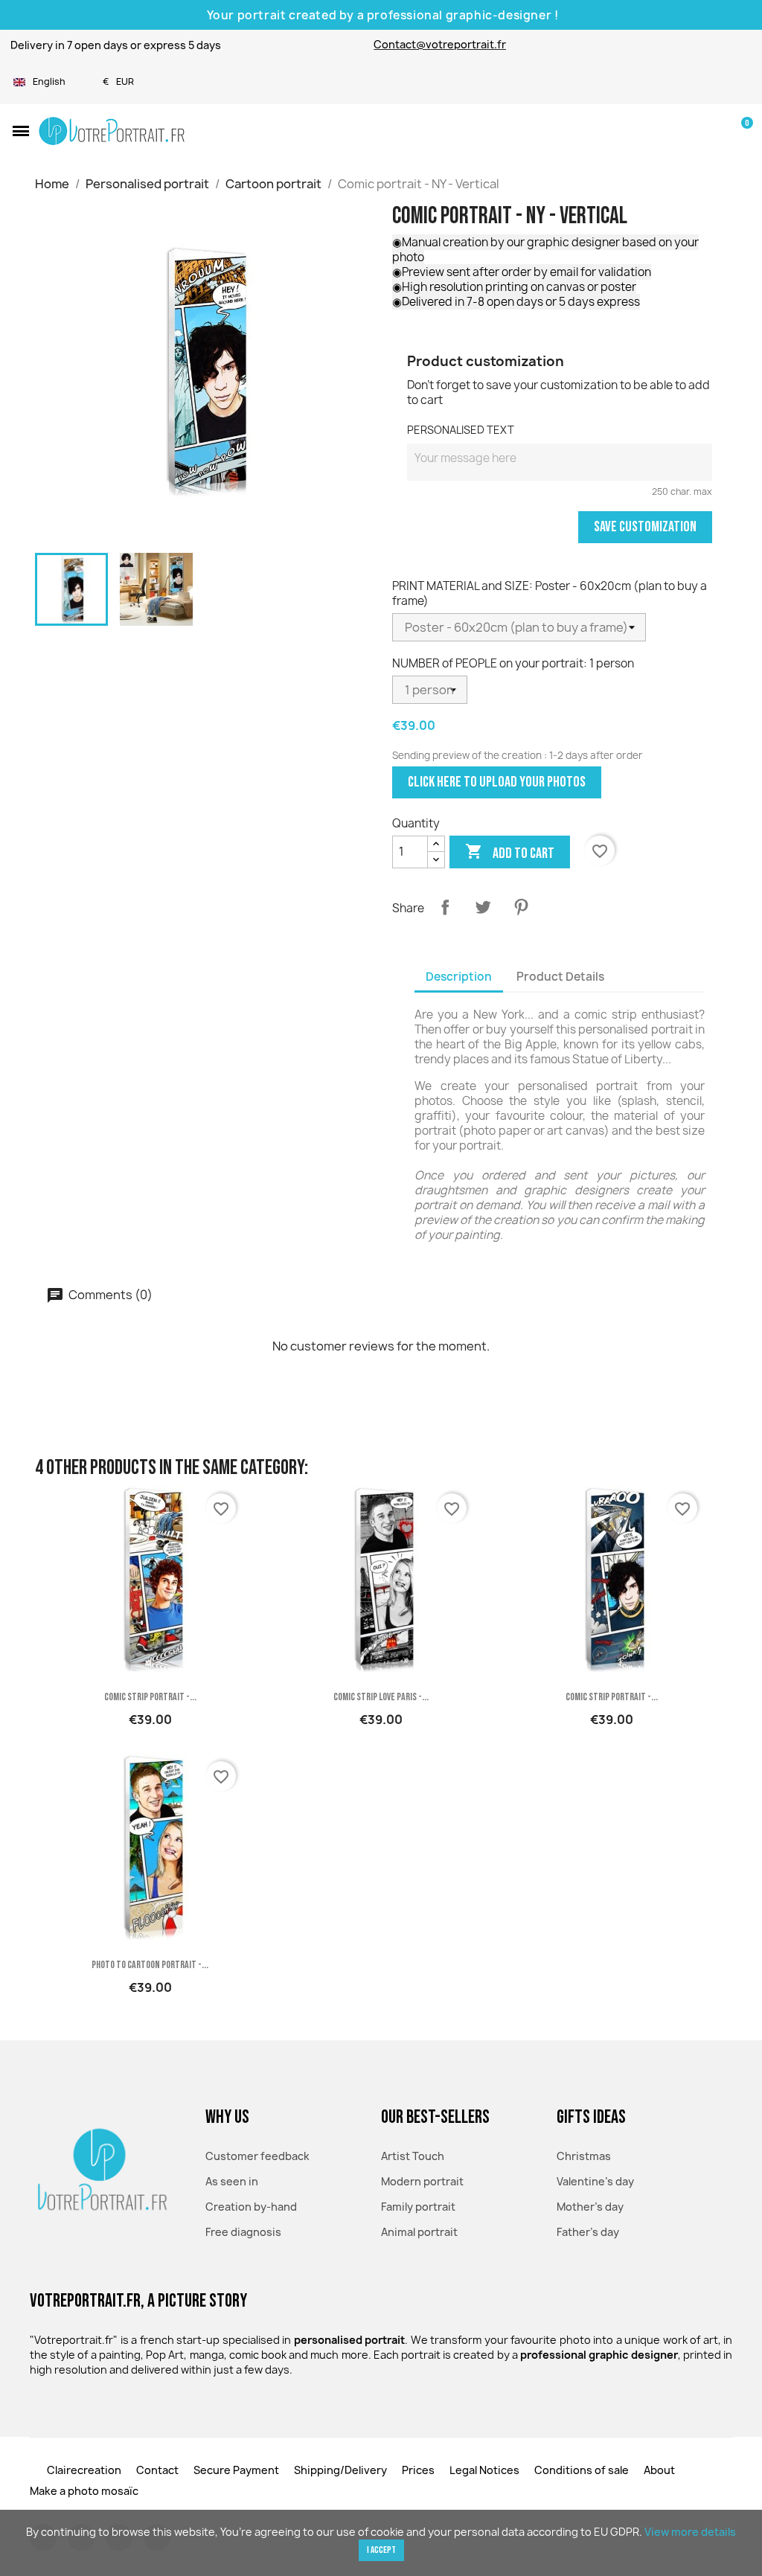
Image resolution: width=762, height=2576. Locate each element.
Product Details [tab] (560, 977)
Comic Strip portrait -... (612, 1697)
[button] (21, 131)
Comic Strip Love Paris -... (381, 1697)
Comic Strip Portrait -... (150, 1697)
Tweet (483, 907)
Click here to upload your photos (497, 782)
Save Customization (645, 527)
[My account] (715, 131)
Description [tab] (459, 977)
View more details (690, 2532)
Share (445, 907)
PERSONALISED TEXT (461, 430)
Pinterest (521, 907)
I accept (381, 2550)
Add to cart (510, 852)
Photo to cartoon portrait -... (150, 1965)
